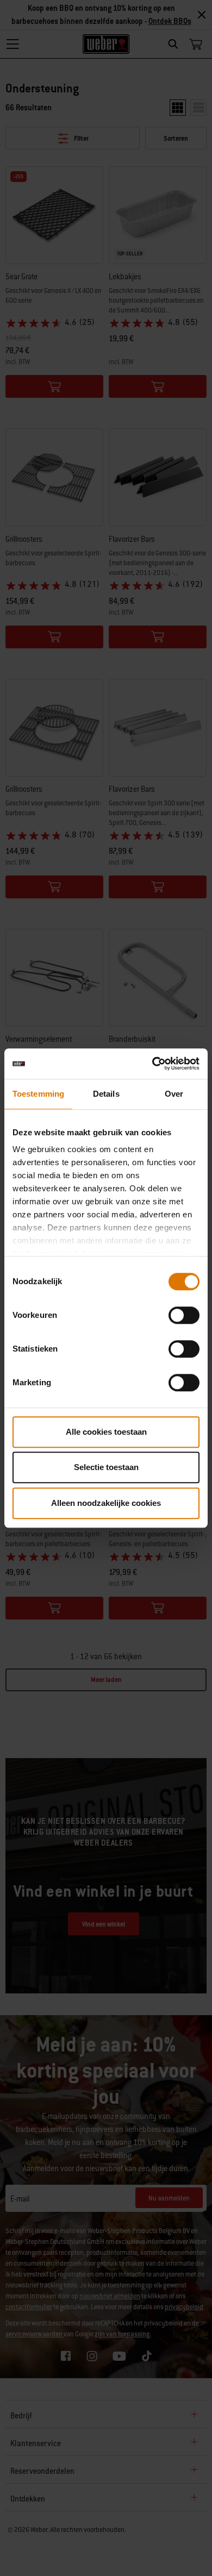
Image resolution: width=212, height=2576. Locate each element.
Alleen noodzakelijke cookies (106, 1503)
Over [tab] (174, 1094)
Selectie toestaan (106, 1467)
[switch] (184, 1315)
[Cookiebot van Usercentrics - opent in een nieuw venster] (152, 1064)
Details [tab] (106, 1094)
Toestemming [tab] (38, 1094)
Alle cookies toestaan (106, 1432)
